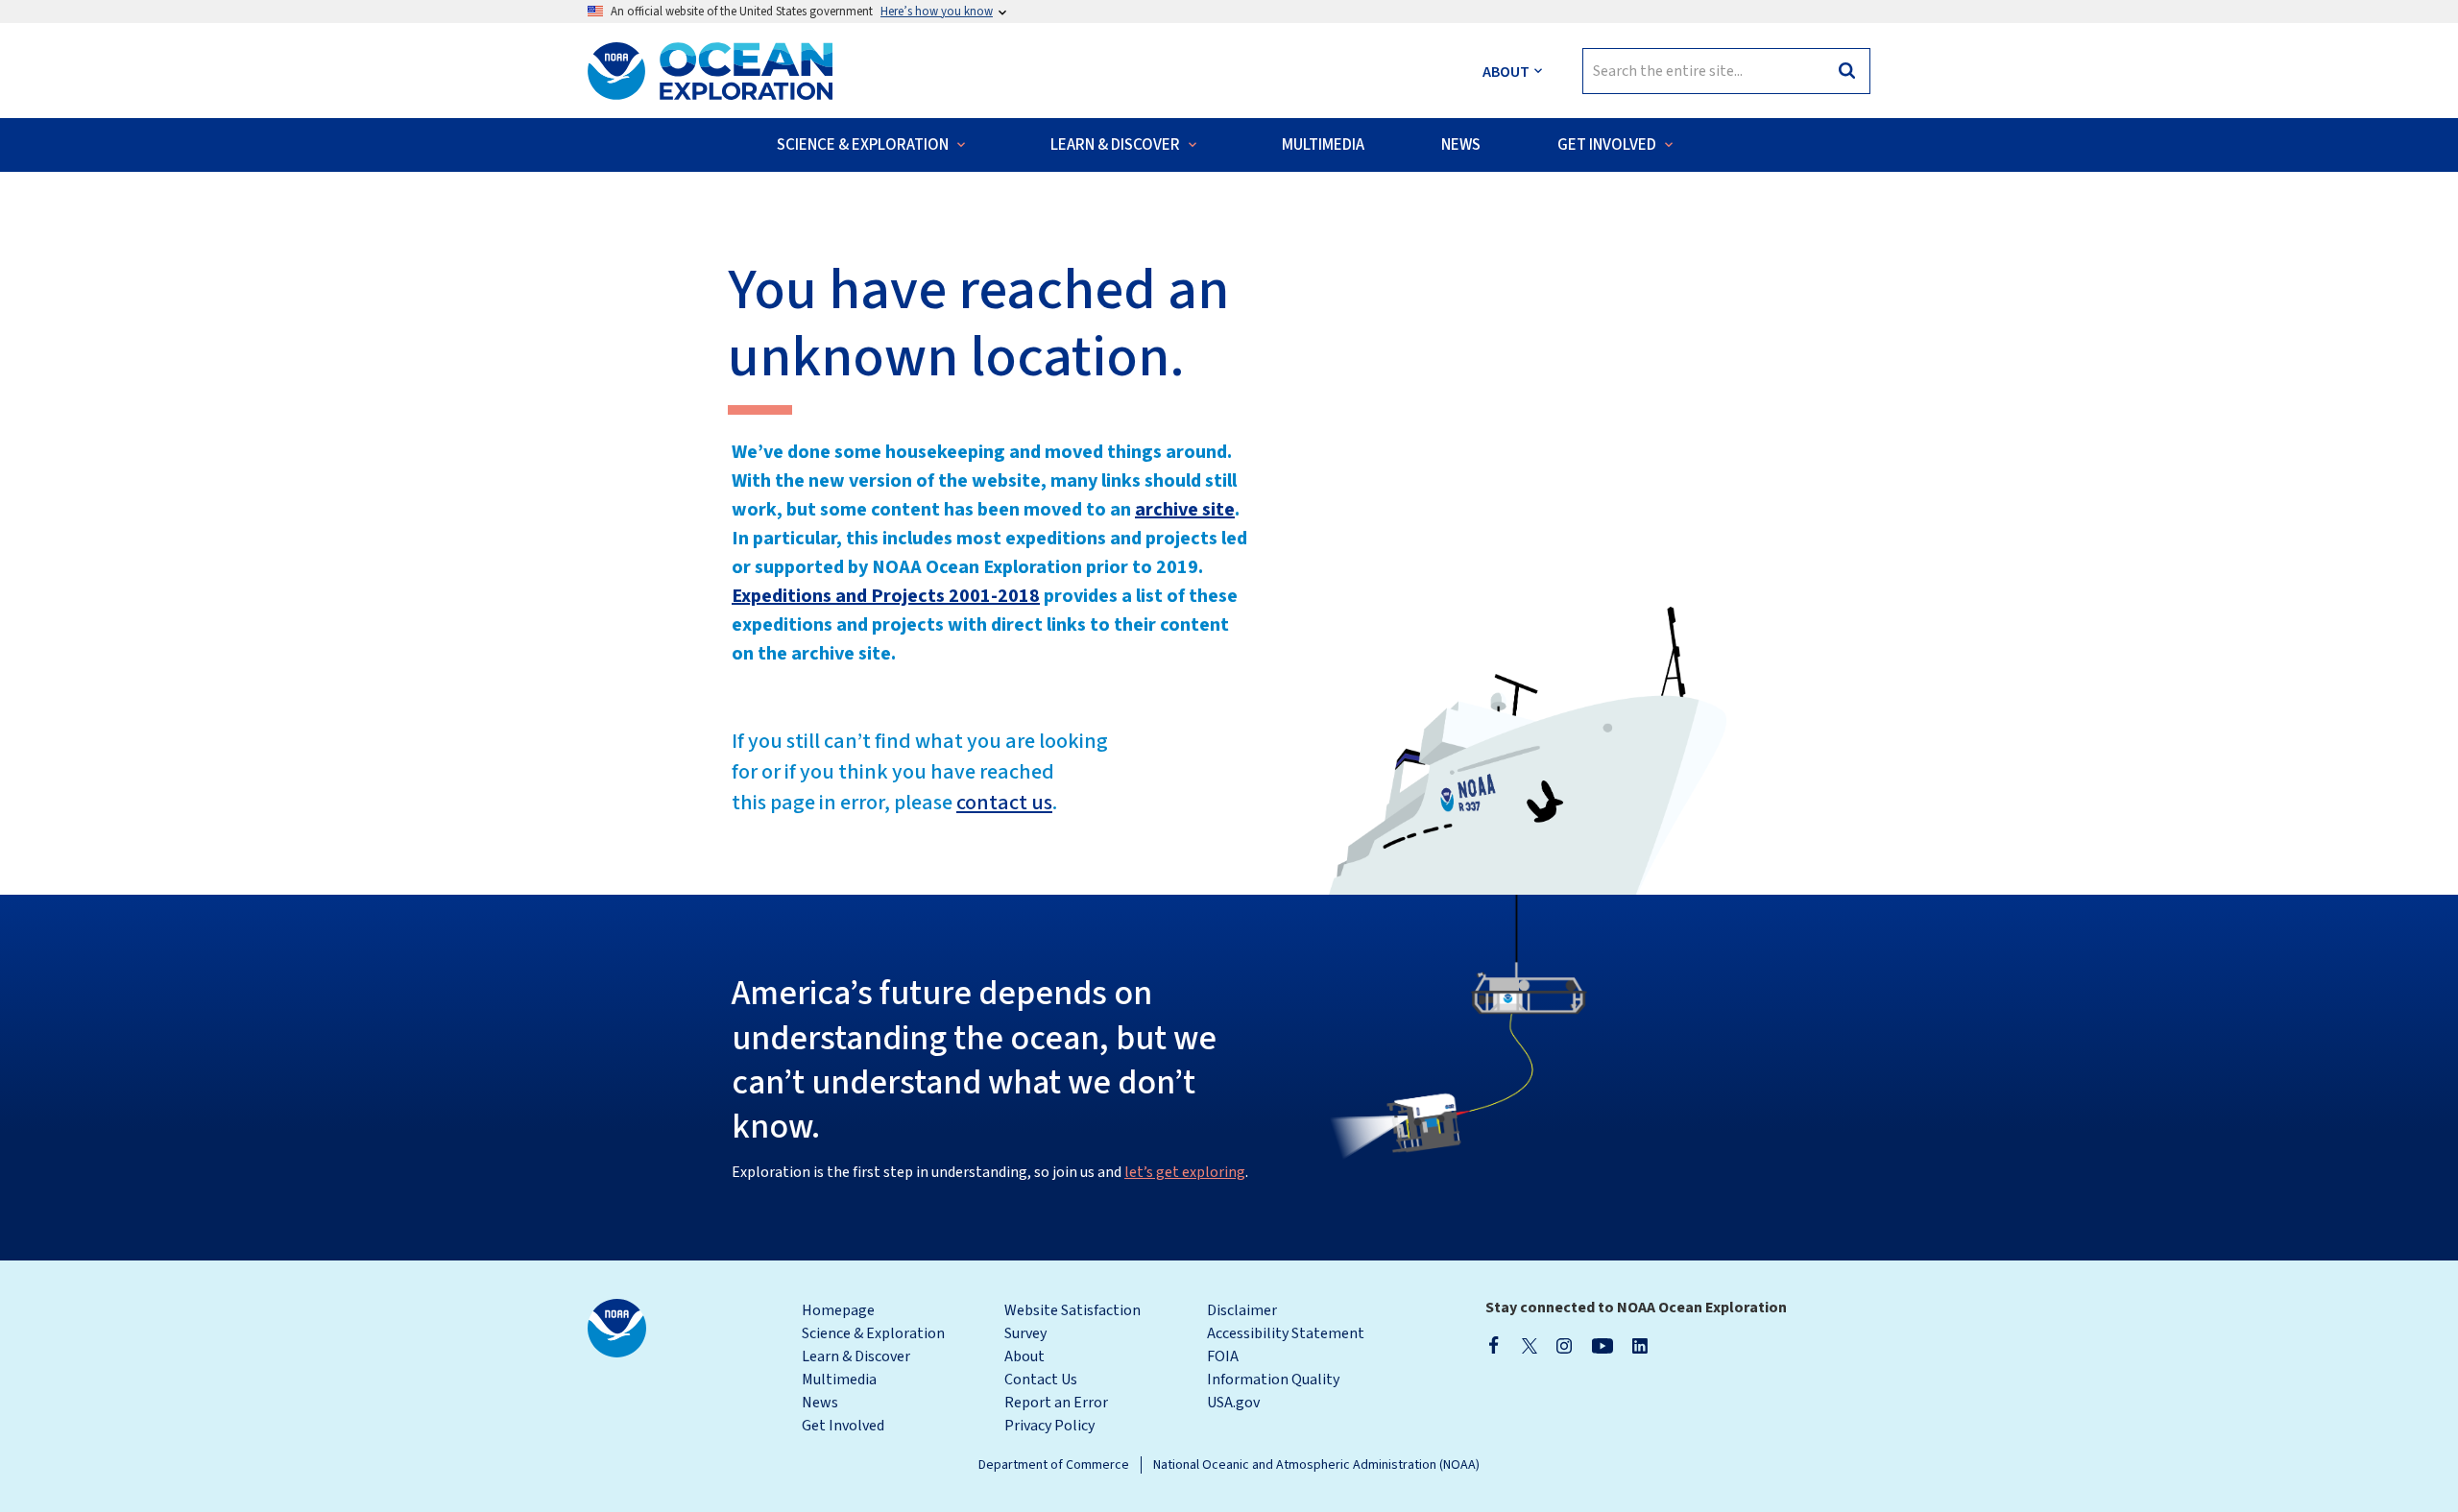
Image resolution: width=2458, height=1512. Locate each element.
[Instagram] (1564, 1345)
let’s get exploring (1185, 1172)
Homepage (838, 1310)
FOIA (1223, 1356)
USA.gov (1233, 1403)
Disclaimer (1242, 1310)
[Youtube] (1602, 1345)
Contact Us (1041, 1380)
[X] (1530, 1345)
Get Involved (843, 1426)
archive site (1185, 510)
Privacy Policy (1049, 1426)
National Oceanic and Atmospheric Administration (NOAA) (1316, 1465)
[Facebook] (1494, 1345)
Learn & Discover (856, 1356)
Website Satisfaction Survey (1072, 1322)
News (820, 1403)
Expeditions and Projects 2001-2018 (886, 596)
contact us (1004, 803)
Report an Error (1056, 1403)
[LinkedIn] (1640, 1345)
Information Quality (1273, 1380)
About (1024, 1356)
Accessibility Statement (1286, 1333)
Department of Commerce (1054, 1465)
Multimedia (839, 1380)
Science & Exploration (873, 1333)
